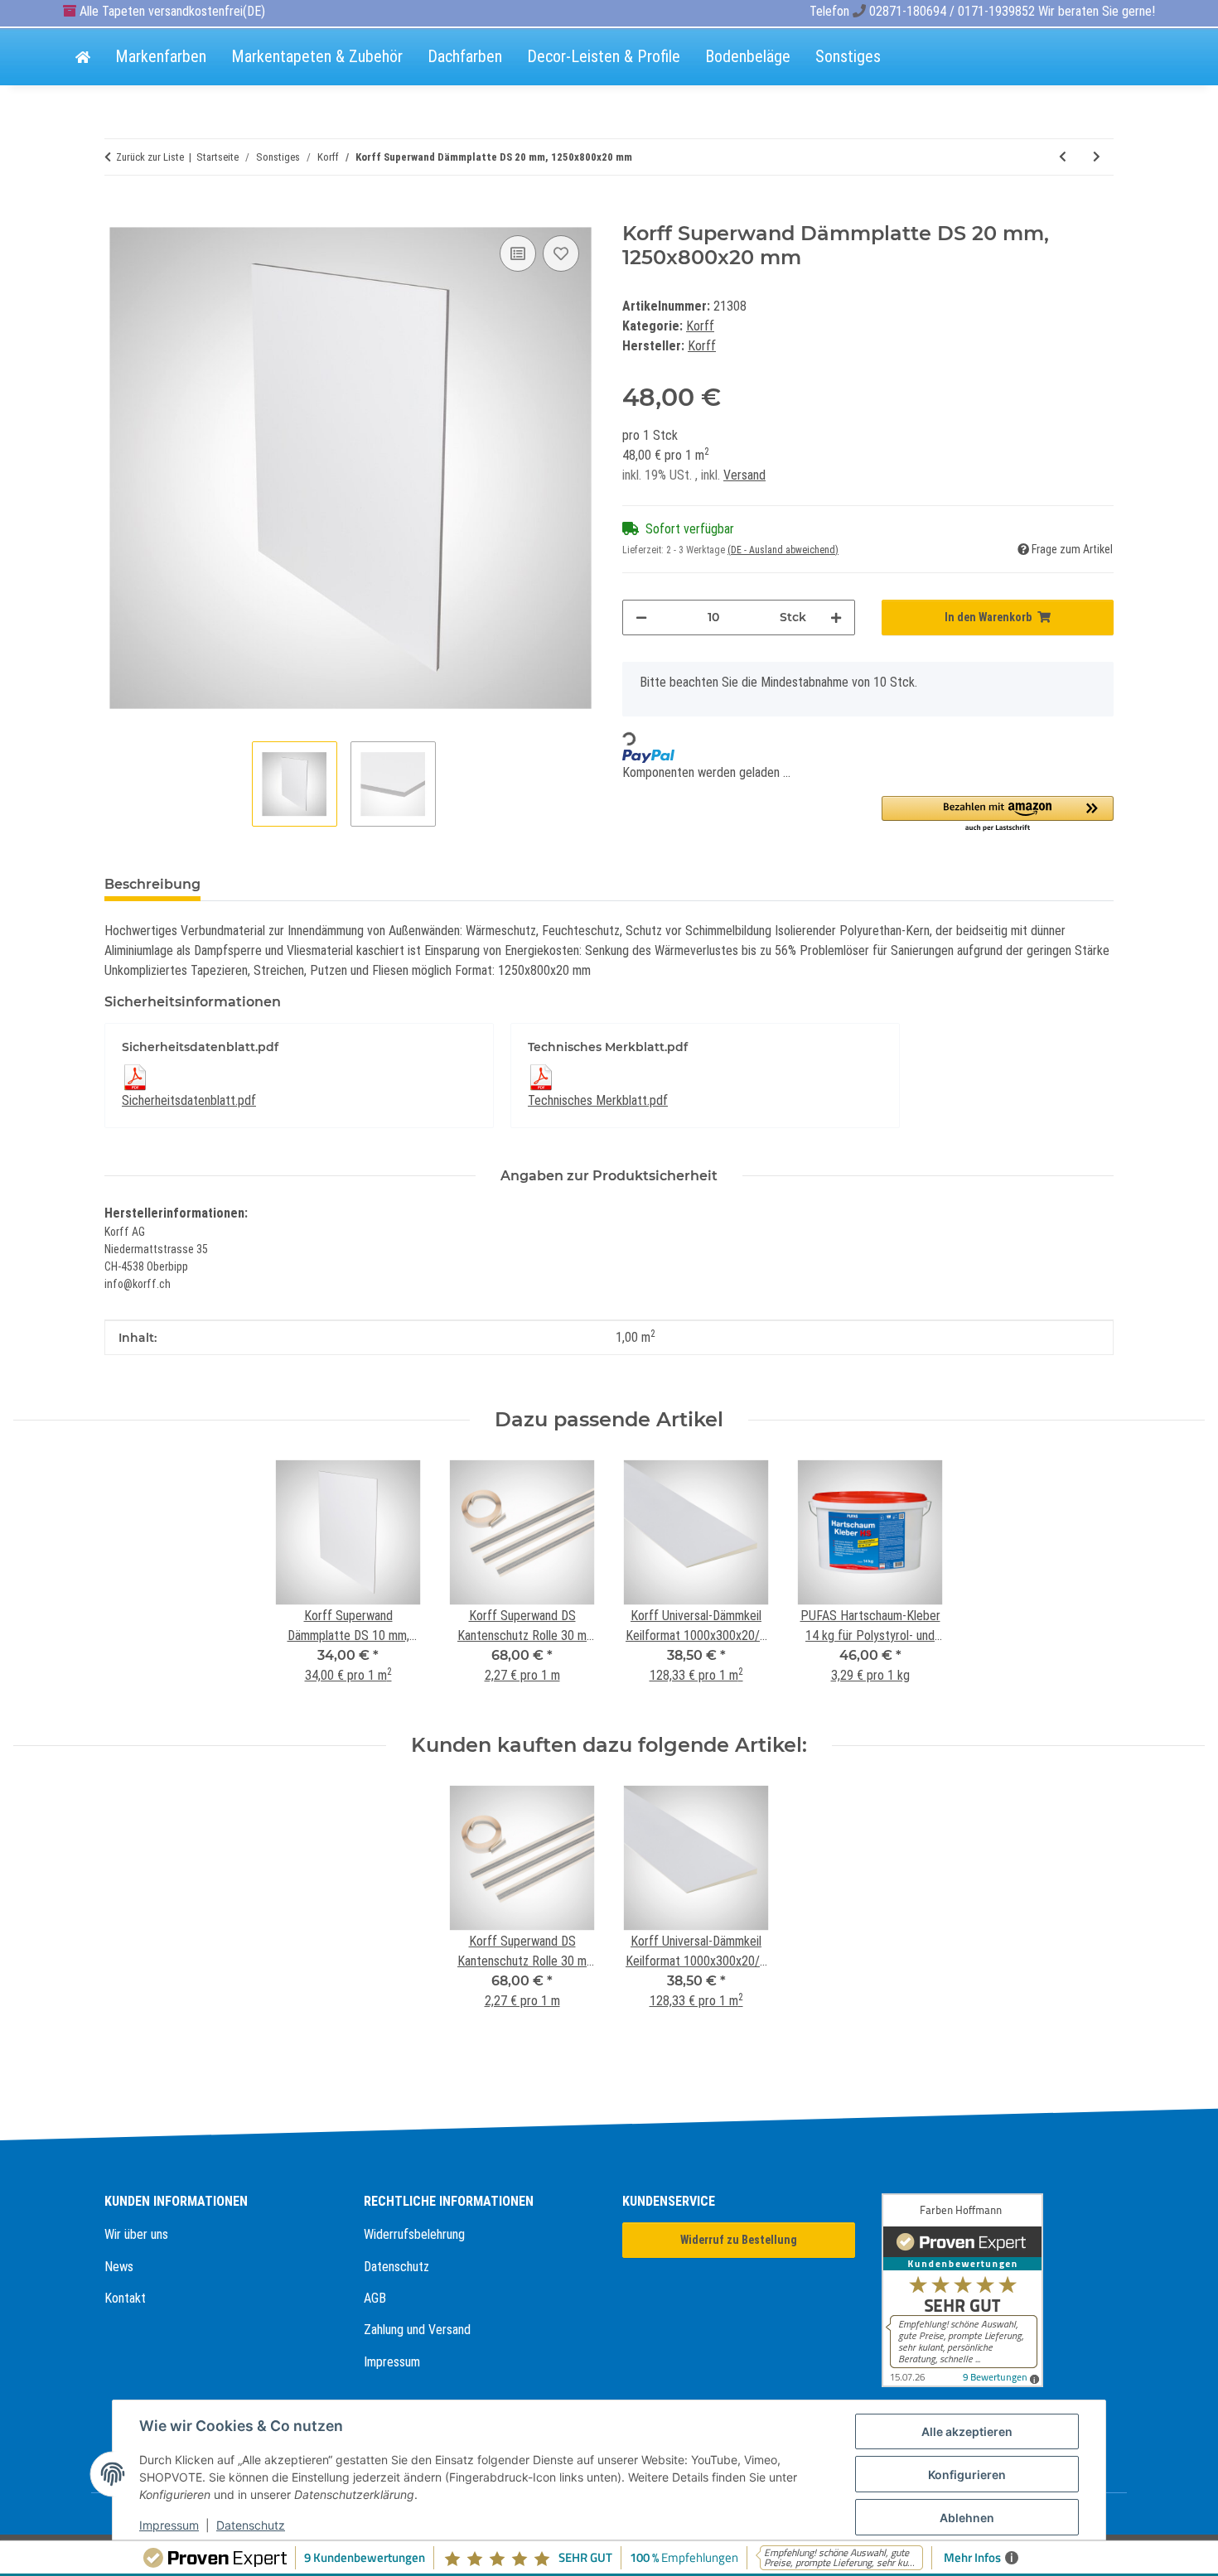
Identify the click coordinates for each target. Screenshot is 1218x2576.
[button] (998, 815)
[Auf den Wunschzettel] (561, 253)
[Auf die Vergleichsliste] (518, 253)
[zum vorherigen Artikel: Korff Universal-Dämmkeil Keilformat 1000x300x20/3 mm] (1063, 157)
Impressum (392, 2362)
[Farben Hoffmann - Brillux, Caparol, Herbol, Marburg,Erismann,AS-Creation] (83, 58)
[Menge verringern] (641, 617)
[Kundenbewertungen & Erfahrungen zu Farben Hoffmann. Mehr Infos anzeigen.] (998, 2290)
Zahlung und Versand (417, 2330)
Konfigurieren (967, 2475)
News (119, 2267)
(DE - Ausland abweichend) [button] (783, 550)
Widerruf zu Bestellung (739, 2240)
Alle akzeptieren (967, 2431)
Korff (700, 326)
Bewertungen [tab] (275, 884)
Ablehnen (967, 2518)
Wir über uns (136, 2234)
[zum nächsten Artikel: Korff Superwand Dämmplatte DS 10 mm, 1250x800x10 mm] (1097, 157)
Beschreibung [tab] (152, 884)
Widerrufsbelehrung (414, 2234)
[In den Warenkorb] (118, 213)
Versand (744, 475)
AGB (375, 2298)
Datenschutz (396, 2267)
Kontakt (125, 2298)
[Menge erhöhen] (836, 617)
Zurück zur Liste (150, 157)
